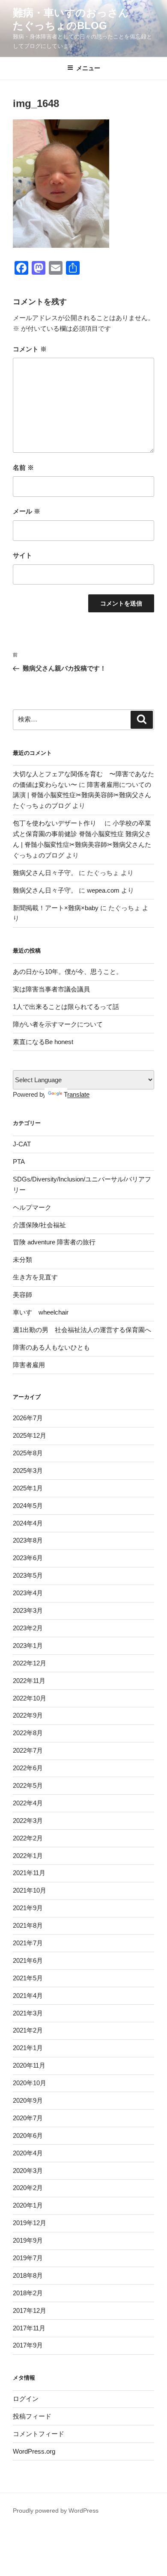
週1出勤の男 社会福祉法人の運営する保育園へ (82, 1330)
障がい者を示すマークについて (58, 1024)
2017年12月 (30, 2310)
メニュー (88, 68)
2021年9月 (28, 1908)
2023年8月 (28, 1540)
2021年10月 (30, 1890)
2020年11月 (29, 2065)
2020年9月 (28, 2100)
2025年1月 (28, 1488)
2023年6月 (28, 1558)
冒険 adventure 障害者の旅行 (54, 1242)
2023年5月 (28, 1575)
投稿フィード (32, 2416)
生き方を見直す (35, 1277)
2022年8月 (28, 1733)
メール (27, 511)
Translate (77, 1094)
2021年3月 (28, 2013)
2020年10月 (30, 2083)
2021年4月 (28, 1996)
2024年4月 (28, 1523)
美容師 (22, 1295)
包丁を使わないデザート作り (58, 823)
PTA (19, 1162)
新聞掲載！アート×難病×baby (56, 908)
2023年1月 (28, 1646)
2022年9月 (28, 1715)
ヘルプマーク (32, 1207)
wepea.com (103, 890)
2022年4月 (28, 1803)
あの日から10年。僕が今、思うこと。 (68, 972)
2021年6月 (28, 1960)
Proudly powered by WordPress (56, 2511)
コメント (30, 349)
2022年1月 (28, 1856)
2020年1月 (28, 2205)
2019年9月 (28, 2240)
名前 (23, 467)
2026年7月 (28, 1418)
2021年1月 (28, 2048)
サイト (22, 555)
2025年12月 (30, 1435)
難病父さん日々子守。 (45, 873)
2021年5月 (28, 1978)
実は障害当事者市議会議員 (51, 989)
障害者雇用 (29, 1365)
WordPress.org (34, 2451)
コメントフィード (39, 2434)
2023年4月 (28, 1593)
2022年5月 (28, 1785)
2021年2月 (28, 2030)
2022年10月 (30, 1698)
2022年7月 (28, 1750)
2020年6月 (28, 2135)
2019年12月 (30, 2223)
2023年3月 (28, 1610)
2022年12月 (30, 1663)
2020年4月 (28, 2153)
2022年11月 (29, 1681)
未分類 (22, 1260)
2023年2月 (28, 1628)
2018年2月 (28, 2293)
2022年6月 (28, 1768)
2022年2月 (28, 1838)
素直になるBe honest (43, 1042)
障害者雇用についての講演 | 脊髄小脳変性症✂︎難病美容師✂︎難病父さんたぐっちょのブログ (82, 795)
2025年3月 (28, 1471)
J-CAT (22, 1144)
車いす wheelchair (41, 1312)
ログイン (26, 2399)
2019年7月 (28, 2258)
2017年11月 (29, 2328)
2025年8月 (28, 1453)
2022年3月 (28, 1821)
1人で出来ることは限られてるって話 (66, 1007)
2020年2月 (28, 2188)
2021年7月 (28, 1943)
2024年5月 (28, 1506)
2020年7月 (28, 2118)
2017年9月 (28, 2345)
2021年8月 (28, 1925)
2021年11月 (29, 1873)
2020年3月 (28, 2171)
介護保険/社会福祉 (39, 1225)
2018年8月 (28, 2275)
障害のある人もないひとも (51, 1347)
